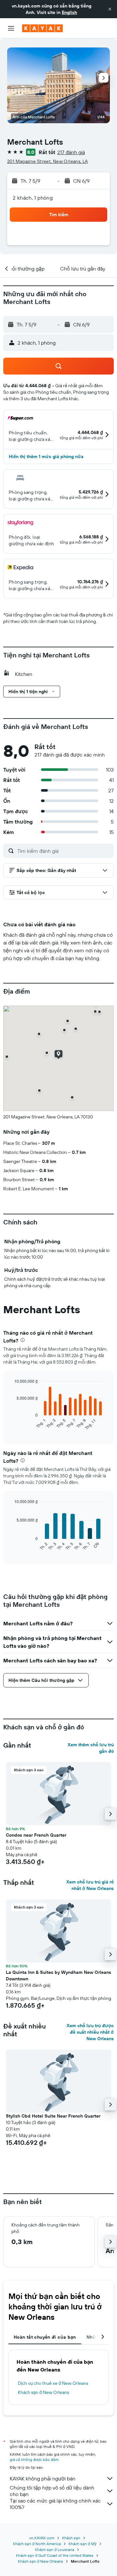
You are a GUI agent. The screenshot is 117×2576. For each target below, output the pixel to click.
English (69, 12)
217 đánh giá (71, 152)
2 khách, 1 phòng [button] (33, 198)
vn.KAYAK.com (42, 2538)
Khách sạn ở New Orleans (43, 2392)
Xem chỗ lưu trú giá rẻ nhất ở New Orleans (90, 1885)
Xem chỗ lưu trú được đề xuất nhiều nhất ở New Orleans (90, 2032)
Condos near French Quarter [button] (36, 1835)
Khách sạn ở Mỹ (83, 2544)
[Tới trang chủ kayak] (42, 28)
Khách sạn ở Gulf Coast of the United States (55, 2555)
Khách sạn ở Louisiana (55, 2550)
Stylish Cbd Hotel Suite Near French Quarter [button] (53, 2116)
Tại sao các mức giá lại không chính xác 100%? (55, 2504)
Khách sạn (71, 2538)
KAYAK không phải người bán (43, 2478)
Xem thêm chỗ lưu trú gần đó (91, 1748)
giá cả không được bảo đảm (34, 2459)
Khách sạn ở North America (37, 2544)
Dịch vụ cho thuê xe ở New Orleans (53, 2383)
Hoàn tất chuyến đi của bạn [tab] (45, 2337)
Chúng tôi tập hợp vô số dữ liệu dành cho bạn (52, 2491)
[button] (110, 9)
